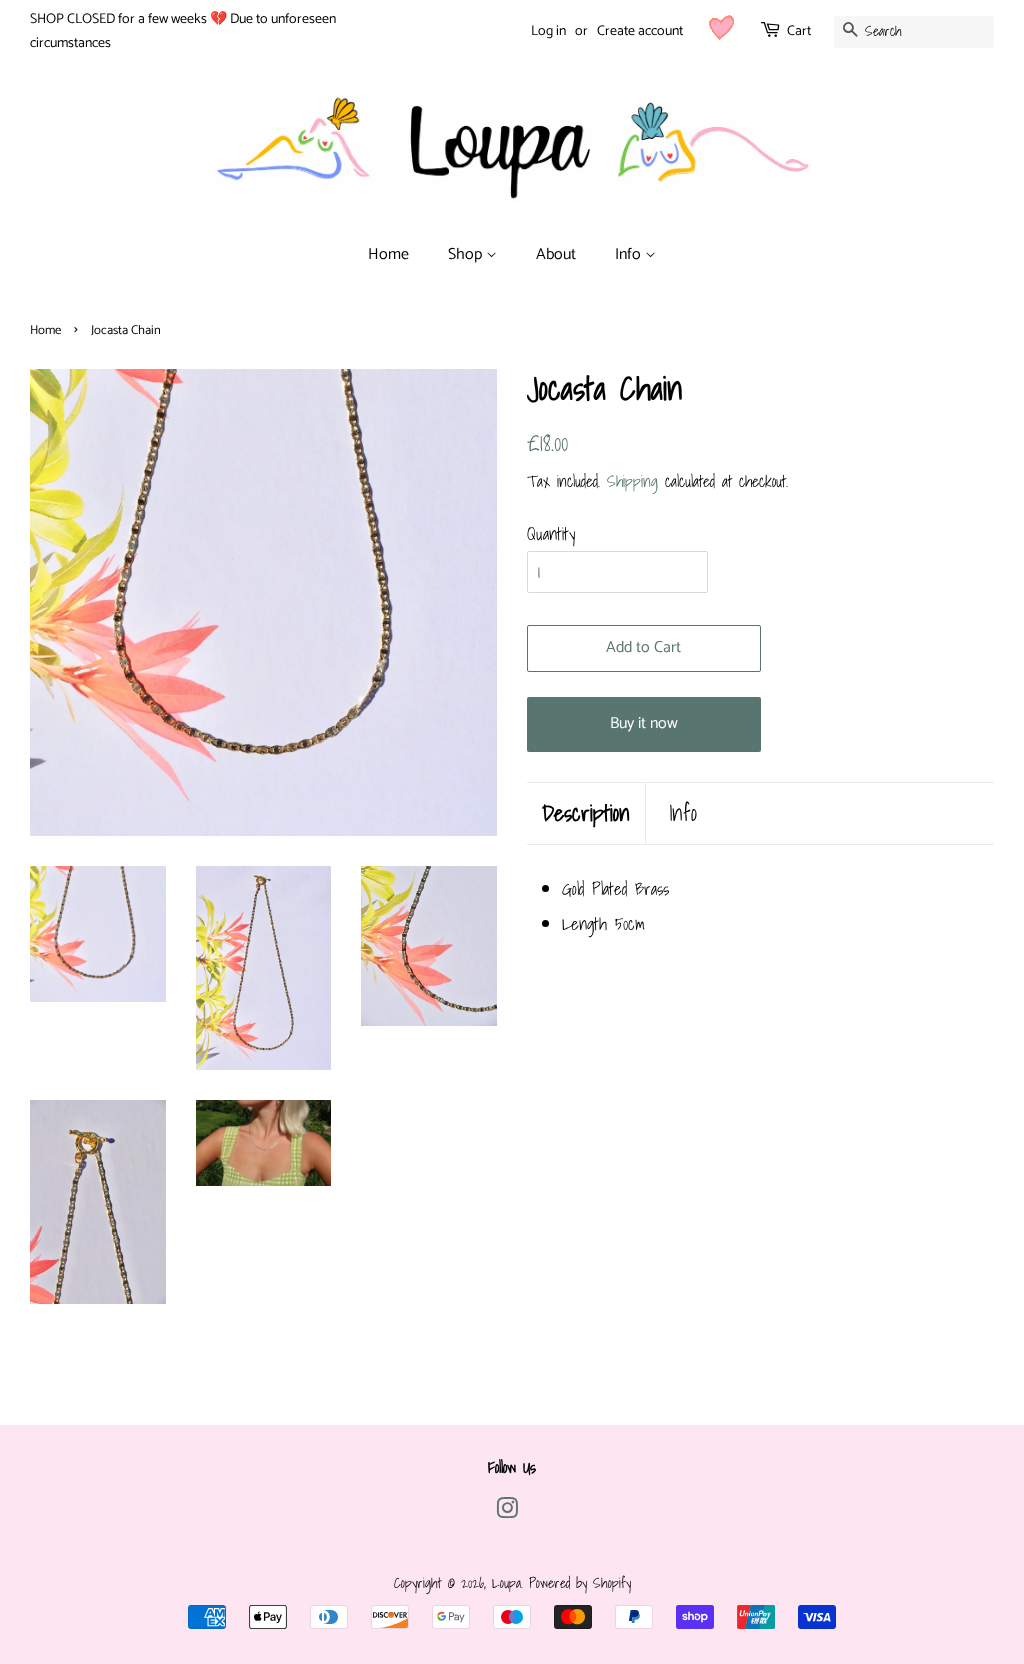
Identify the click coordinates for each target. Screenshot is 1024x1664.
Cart (799, 31)
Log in (548, 31)
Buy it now (644, 723)
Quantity (551, 533)
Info (630, 254)
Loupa (506, 1582)
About (556, 254)
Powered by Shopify (580, 1582)
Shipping (632, 481)
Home (388, 254)
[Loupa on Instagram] (507, 1511)
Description (586, 813)
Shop (467, 254)
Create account (640, 31)
